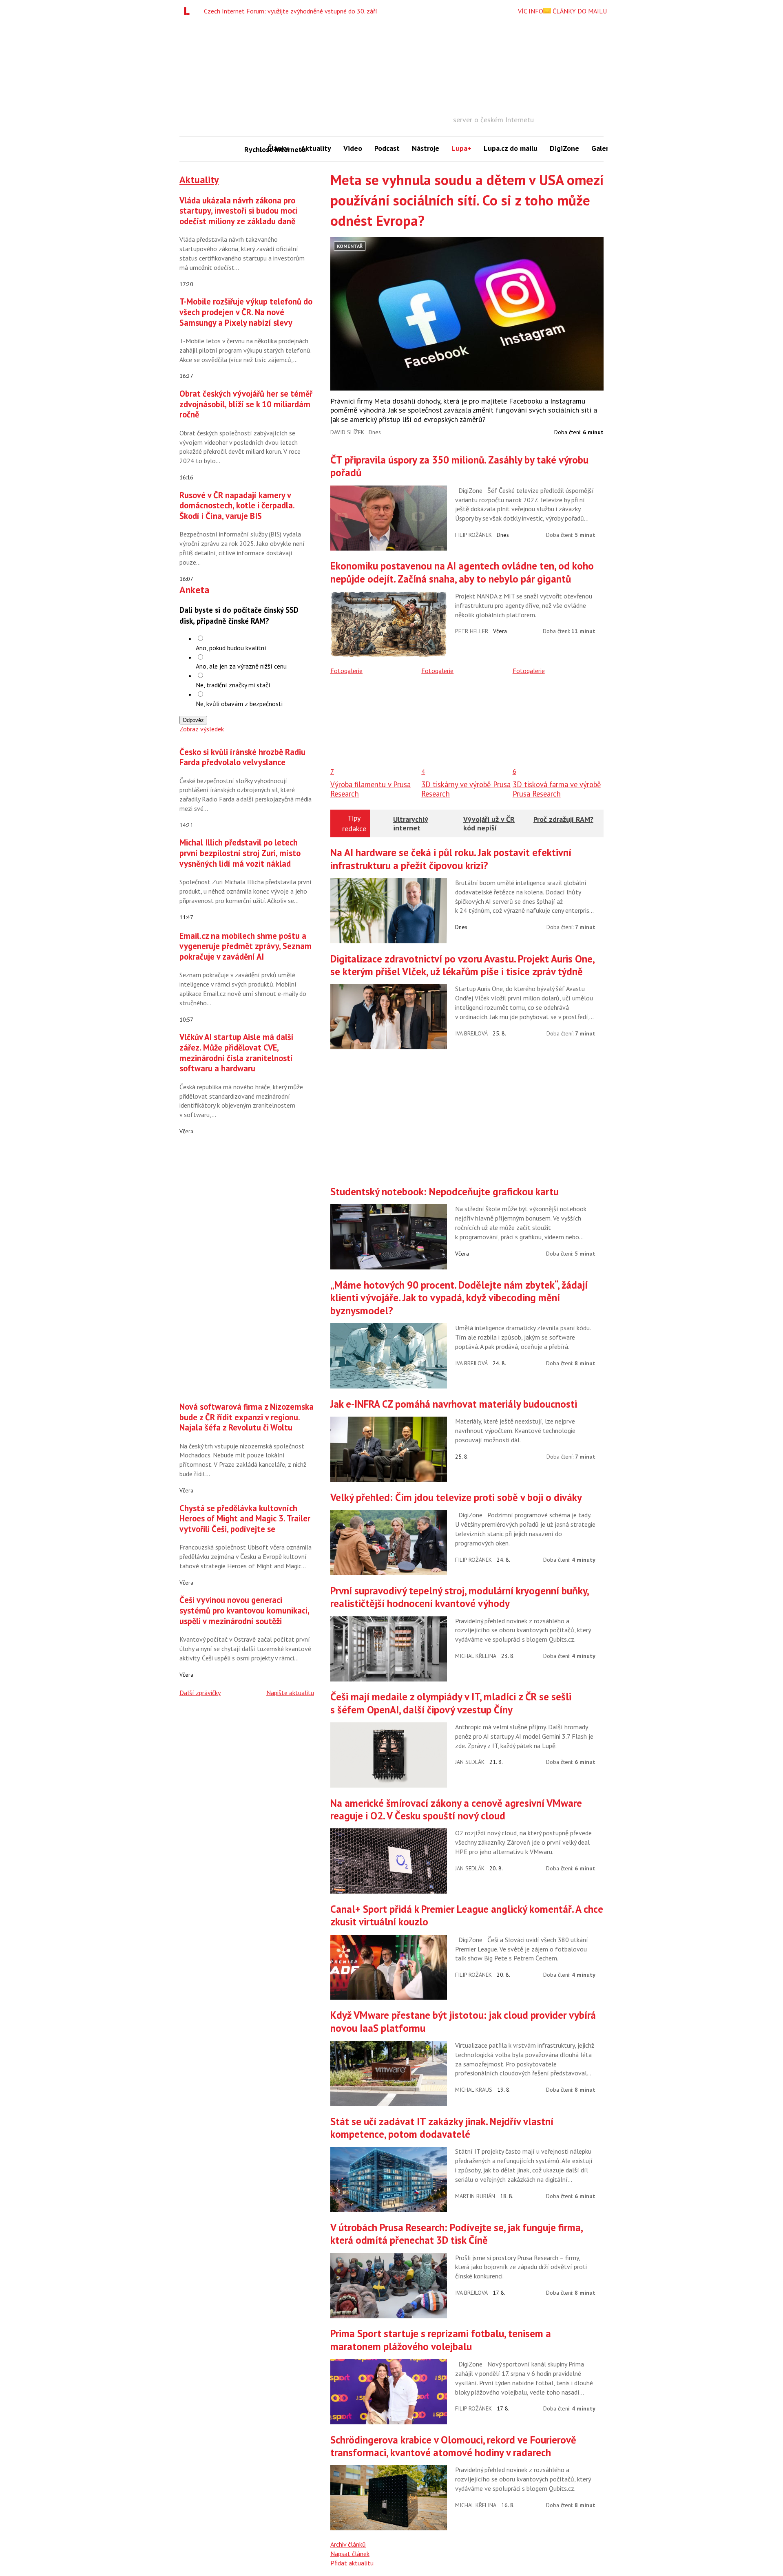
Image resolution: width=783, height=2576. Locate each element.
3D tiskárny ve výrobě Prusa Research (466, 789)
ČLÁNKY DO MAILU (579, 11)
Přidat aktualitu (352, 2563)
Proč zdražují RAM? (563, 819)
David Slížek (347, 432)
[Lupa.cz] (189, 11)
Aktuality (316, 148)
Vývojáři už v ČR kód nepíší (489, 824)
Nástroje (426, 148)
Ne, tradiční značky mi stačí (233, 685)
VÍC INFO (531, 11)
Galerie (603, 148)
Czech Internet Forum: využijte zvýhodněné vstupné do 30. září (291, 11)
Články (278, 148)
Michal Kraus (474, 2090)
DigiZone (564, 148)
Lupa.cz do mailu (511, 148)
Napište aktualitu (290, 1693)
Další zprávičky (200, 1693)
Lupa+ (461, 148)
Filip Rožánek (473, 535)
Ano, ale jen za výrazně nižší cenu (241, 666)
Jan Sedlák (470, 1762)
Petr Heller (472, 631)
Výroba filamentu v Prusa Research (370, 789)
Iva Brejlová (471, 1033)
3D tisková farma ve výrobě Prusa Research (557, 789)
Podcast (387, 148)
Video (353, 148)
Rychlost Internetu (253, 149)
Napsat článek (350, 2554)
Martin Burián (475, 2196)
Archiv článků (348, 2544)
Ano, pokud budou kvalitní (231, 648)
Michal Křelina (476, 1656)
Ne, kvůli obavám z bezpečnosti (239, 704)
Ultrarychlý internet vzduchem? (411, 828)
